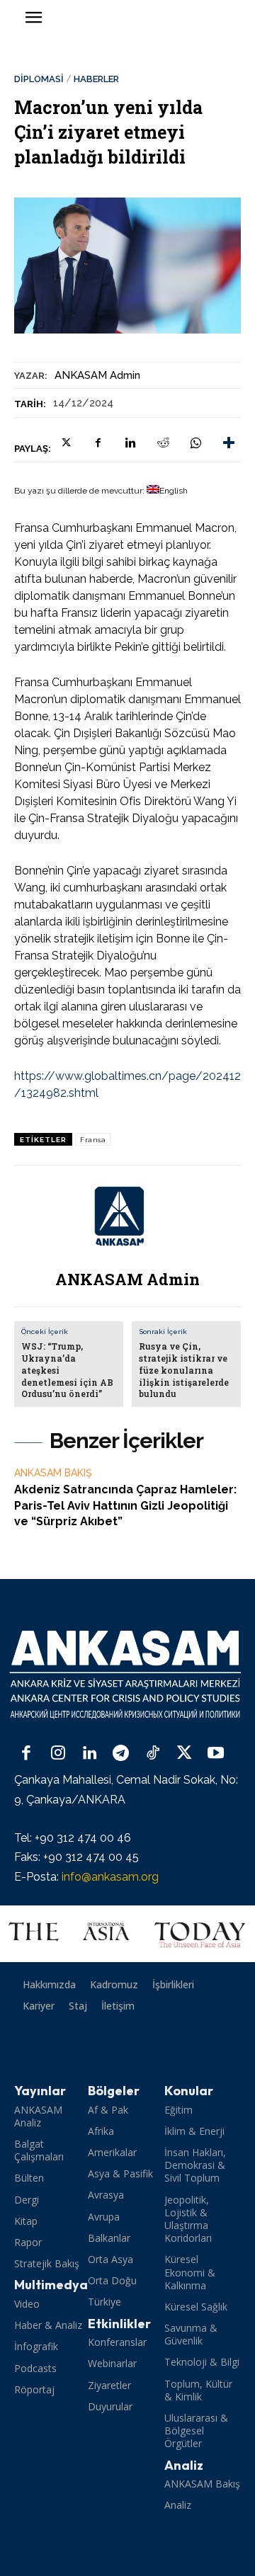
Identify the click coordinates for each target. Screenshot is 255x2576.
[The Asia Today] (127, 1934)
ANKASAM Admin (97, 375)
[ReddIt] (163, 443)
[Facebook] (98, 443)
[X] (65, 443)
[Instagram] (58, 1754)
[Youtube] (216, 1754)
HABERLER (96, 79)
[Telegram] (121, 1754)
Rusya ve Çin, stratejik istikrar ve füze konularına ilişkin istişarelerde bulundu (184, 1370)
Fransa (93, 1140)
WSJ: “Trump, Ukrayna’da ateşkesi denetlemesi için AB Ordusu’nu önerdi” (67, 1370)
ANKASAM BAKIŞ (53, 1473)
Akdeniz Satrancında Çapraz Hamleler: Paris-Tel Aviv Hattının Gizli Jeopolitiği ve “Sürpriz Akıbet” (125, 1505)
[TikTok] (153, 1754)
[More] (229, 443)
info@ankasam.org (110, 1877)
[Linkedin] (130, 443)
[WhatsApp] (195, 443)
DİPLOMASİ (39, 79)
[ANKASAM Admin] (127, 1216)
